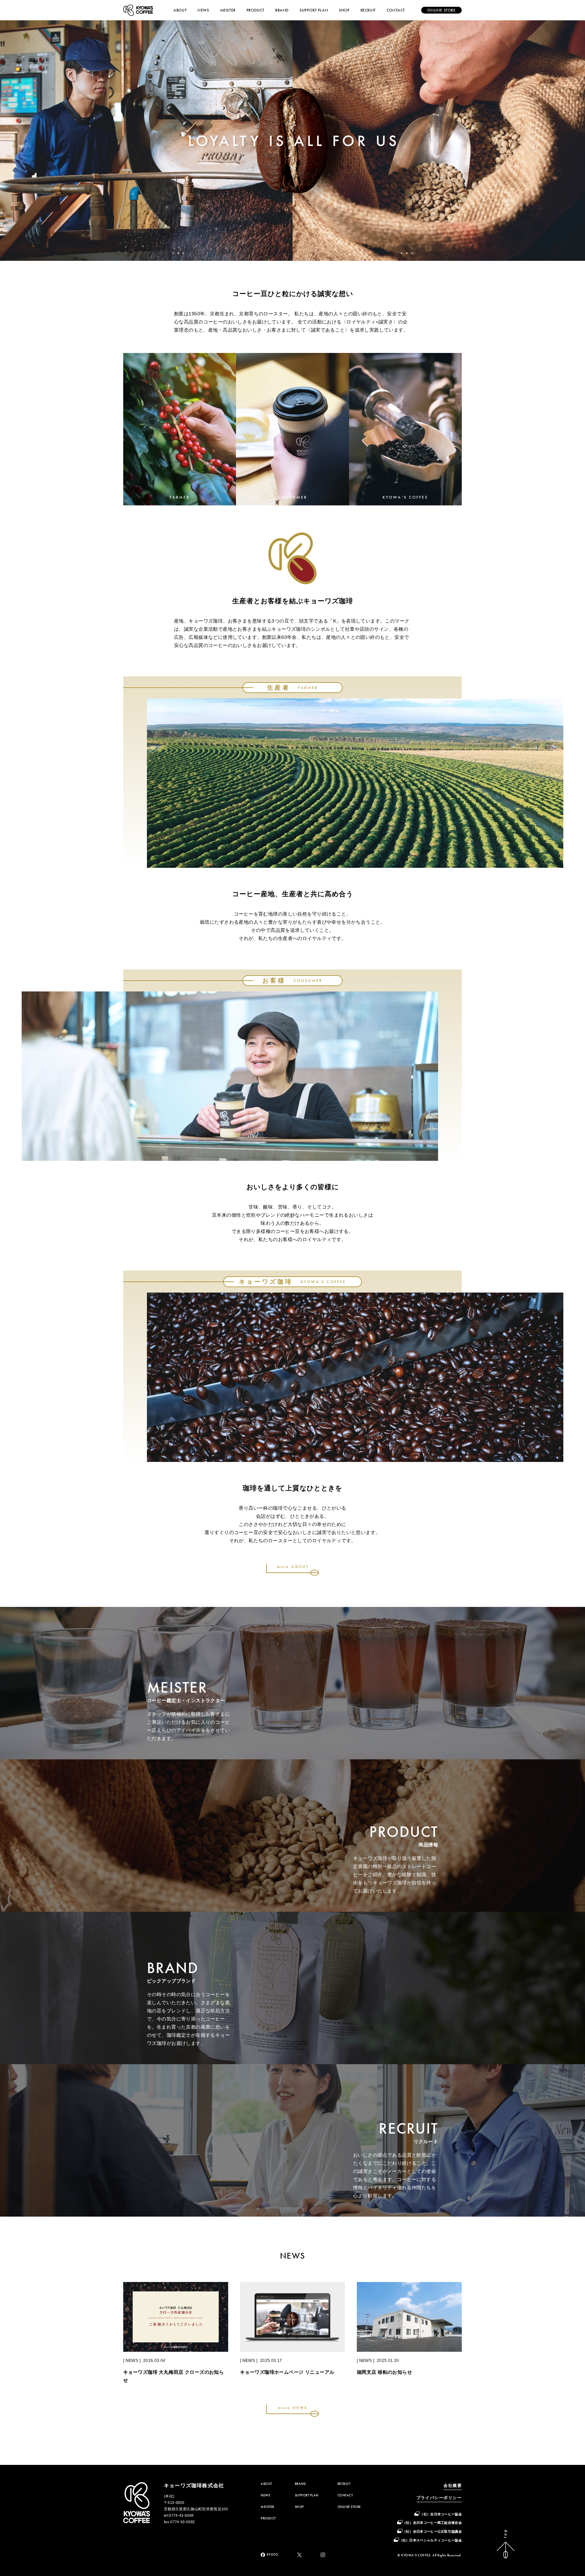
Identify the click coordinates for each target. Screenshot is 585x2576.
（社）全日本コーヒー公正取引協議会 (432, 2531)
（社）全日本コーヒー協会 (441, 2514)
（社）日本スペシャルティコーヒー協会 (430, 2540)
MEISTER (228, 10)
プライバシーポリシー (439, 2498)
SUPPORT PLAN (314, 10)
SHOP (344, 10)
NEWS (203, 10)
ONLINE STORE (349, 2507)
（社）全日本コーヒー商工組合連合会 (432, 2523)
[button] (173, 253)
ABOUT (180, 10)
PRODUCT (255, 10)
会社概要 (453, 2486)
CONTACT (396, 10)
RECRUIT (368, 10)
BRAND (282, 10)
